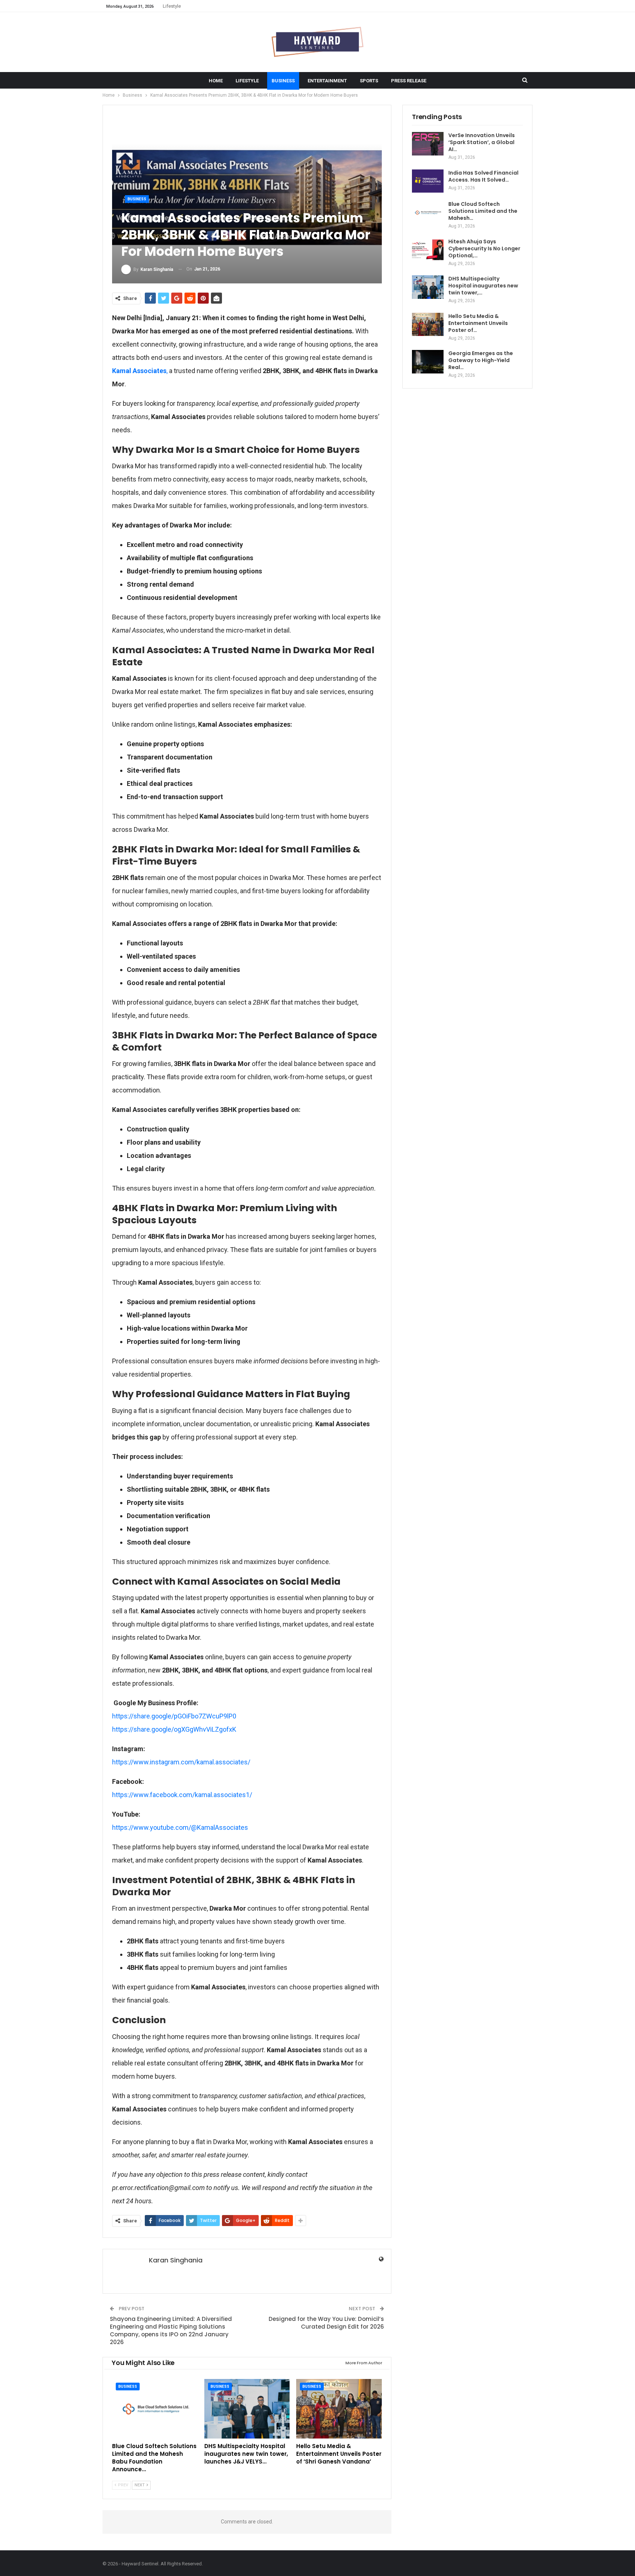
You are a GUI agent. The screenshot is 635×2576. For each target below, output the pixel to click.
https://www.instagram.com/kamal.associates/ (181, 1762)
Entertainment (327, 81)
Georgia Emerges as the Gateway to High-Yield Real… (481, 360)
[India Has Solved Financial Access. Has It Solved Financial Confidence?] (428, 181)
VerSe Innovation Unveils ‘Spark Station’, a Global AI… (482, 142)
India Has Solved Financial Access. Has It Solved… (483, 176)
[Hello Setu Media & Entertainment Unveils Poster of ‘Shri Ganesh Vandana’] (339, 2409)
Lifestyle (172, 6)
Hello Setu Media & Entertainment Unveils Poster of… (478, 323)
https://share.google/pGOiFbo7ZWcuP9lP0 (174, 1716)
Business (283, 81)
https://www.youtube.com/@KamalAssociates (180, 1827)
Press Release (409, 81)
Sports (369, 81)
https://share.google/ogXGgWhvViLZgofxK (174, 1729)
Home (216, 81)
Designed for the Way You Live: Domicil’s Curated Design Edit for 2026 (326, 2323)
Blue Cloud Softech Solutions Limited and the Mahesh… (483, 211)
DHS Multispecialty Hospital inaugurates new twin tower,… (483, 286)
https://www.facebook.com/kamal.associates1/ (182, 1795)
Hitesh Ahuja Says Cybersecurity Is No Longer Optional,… (484, 248)
